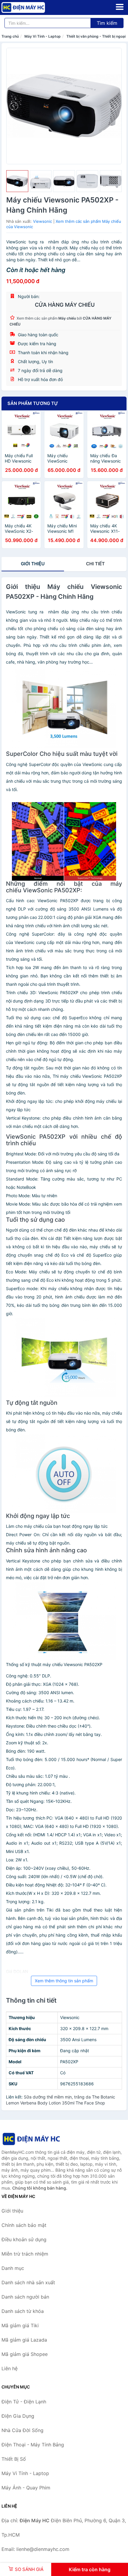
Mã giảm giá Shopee (25, 2354)
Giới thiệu (33, 564)
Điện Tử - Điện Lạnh (24, 2402)
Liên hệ (10, 2368)
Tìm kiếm (107, 23)
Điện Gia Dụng (18, 2416)
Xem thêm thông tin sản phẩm (64, 1981)
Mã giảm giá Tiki (20, 2325)
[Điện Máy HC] (31, 2139)
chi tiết (95, 564)
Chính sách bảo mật (24, 2225)
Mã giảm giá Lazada (24, 2340)
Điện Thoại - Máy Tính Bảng (33, 2445)
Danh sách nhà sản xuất (28, 2282)
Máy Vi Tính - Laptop (43, 36)
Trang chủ (10, 36)
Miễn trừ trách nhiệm (25, 2254)
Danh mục (13, 2268)
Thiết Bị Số (14, 2459)
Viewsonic (43, 221)
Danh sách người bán (25, 2297)
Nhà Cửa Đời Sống (22, 2430)
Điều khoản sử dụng (24, 2239)
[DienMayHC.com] (32, 7)
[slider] (17, 181)
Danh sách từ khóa (23, 2311)
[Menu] (120, 7)
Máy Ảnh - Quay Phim (26, 2488)
